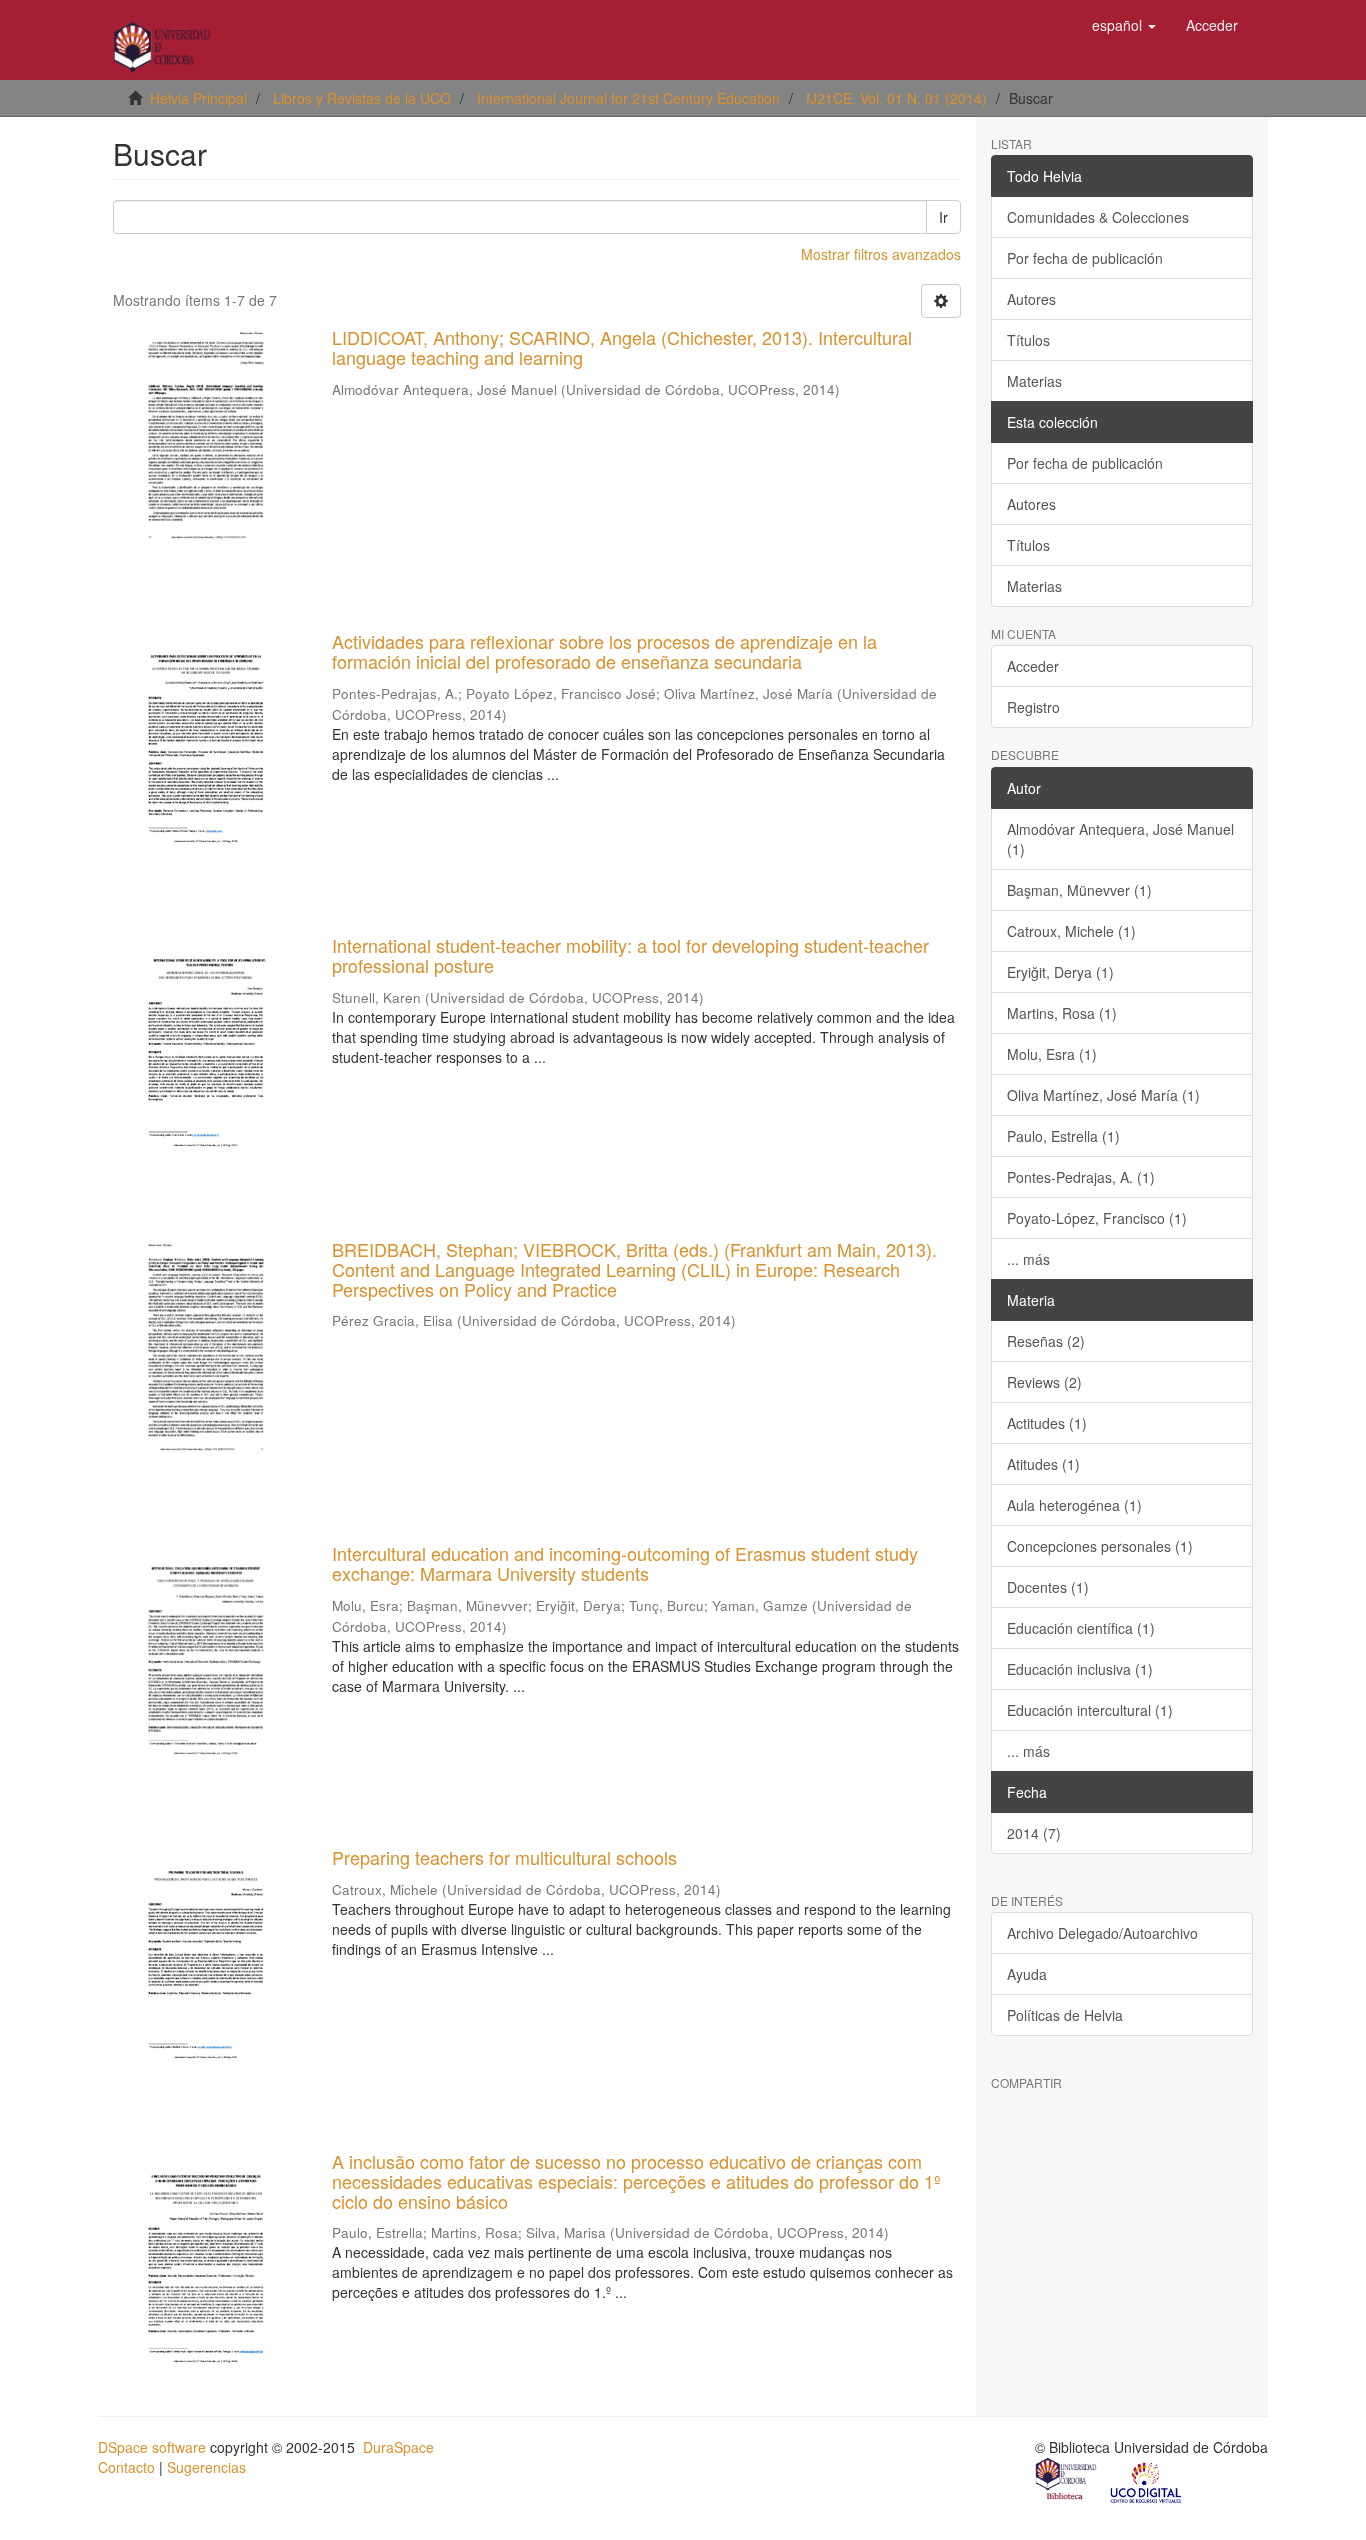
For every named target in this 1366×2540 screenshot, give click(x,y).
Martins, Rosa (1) (1062, 1013)
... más (1028, 1259)
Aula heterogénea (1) (1074, 1505)
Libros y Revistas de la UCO (362, 98)
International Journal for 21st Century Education (628, 98)
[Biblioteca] (1067, 2481)
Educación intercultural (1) (1090, 1710)
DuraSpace (398, 2447)
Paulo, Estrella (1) (1063, 1136)
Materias (1034, 381)
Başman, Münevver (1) (1079, 890)
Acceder (1033, 666)
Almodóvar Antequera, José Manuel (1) (1120, 839)
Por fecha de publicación (1085, 258)
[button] (1124, 25)
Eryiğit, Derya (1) (1060, 972)
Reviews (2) (1044, 1382)
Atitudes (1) (1043, 1464)
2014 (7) (1034, 1833)
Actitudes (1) (1047, 1423)
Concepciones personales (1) (1100, 1546)
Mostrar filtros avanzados (881, 254)
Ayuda (1027, 1974)
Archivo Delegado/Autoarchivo (1102, 1933)
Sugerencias (206, 2467)
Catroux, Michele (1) (1071, 931)
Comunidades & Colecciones (1098, 217)
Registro (1033, 707)
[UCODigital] (1147, 2481)
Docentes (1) (1048, 1587)
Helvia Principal (198, 98)
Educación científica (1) (1081, 1628)
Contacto (126, 2467)
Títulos (1028, 340)
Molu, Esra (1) (1052, 1054)
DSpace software (152, 2447)
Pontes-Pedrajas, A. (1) (1081, 1177)
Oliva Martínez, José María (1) (1103, 1095)
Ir (943, 217)
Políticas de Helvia (1065, 2015)
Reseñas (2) (1046, 1341)
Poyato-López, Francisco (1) (1097, 1218)
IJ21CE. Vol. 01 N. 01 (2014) (896, 98)
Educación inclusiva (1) (1080, 1669)
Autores (1031, 299)
